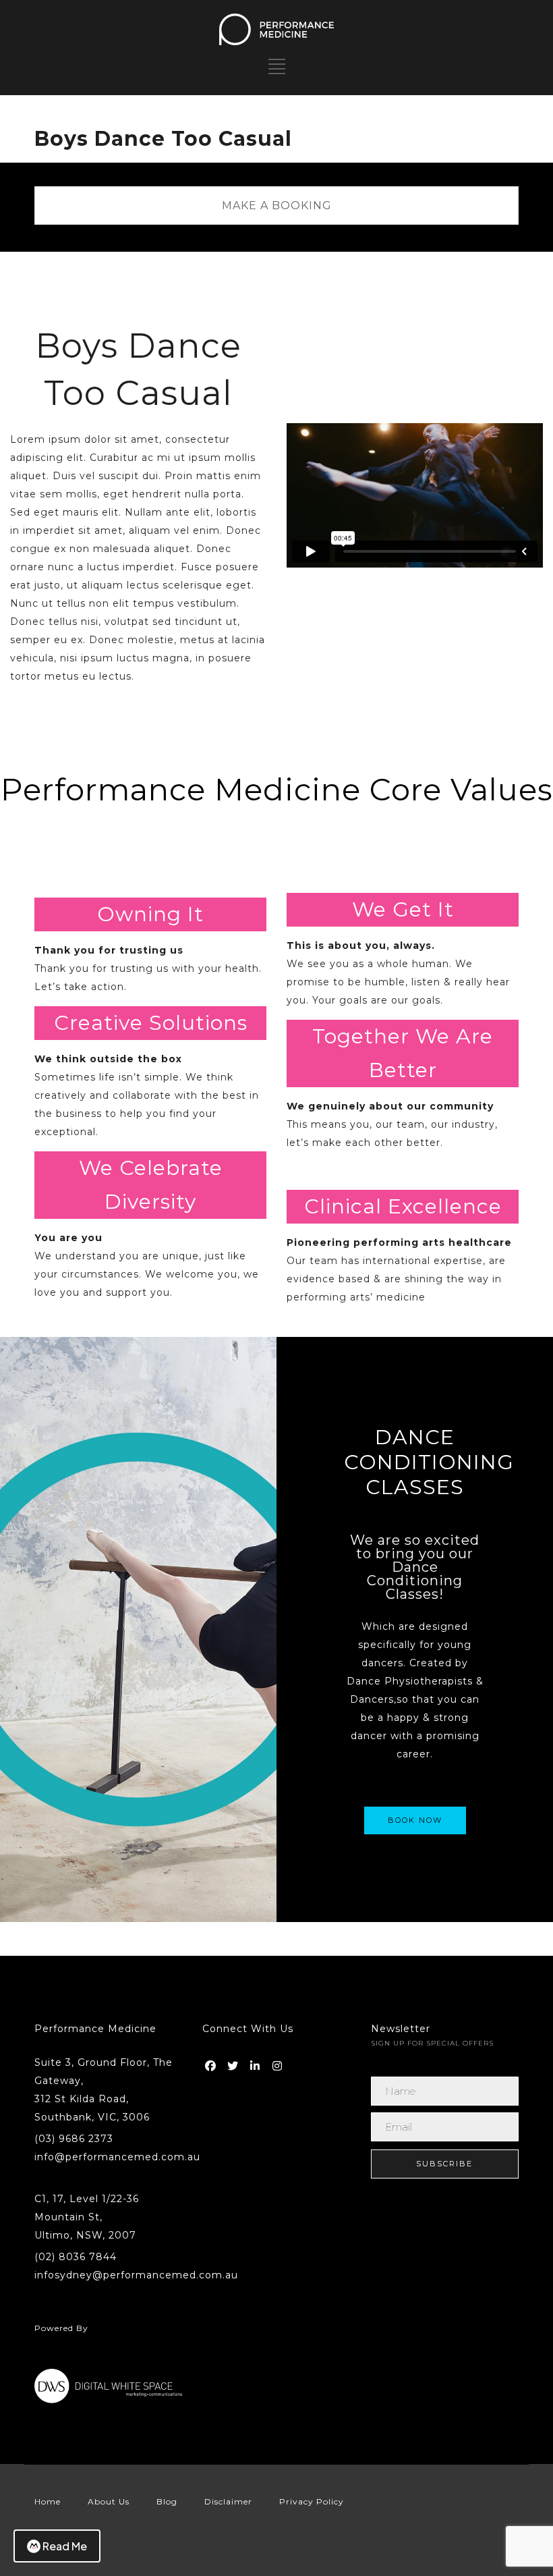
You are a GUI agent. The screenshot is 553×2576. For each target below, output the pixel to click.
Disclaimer (228, 2501)
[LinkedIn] (256, 2063)
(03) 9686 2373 (74, 2139)
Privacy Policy (312, 2501)
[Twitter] (234, 2063)
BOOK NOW (415, 1820)
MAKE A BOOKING (277, 205)
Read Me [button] (65, 2546)
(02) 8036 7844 (76, 2257)
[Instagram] (279, 2063)
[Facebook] (212, 2063)
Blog (167, 2501)
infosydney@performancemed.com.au (136, 2275)
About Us (109, 2501)
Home (48, 2501)
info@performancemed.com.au (117, 2157)
